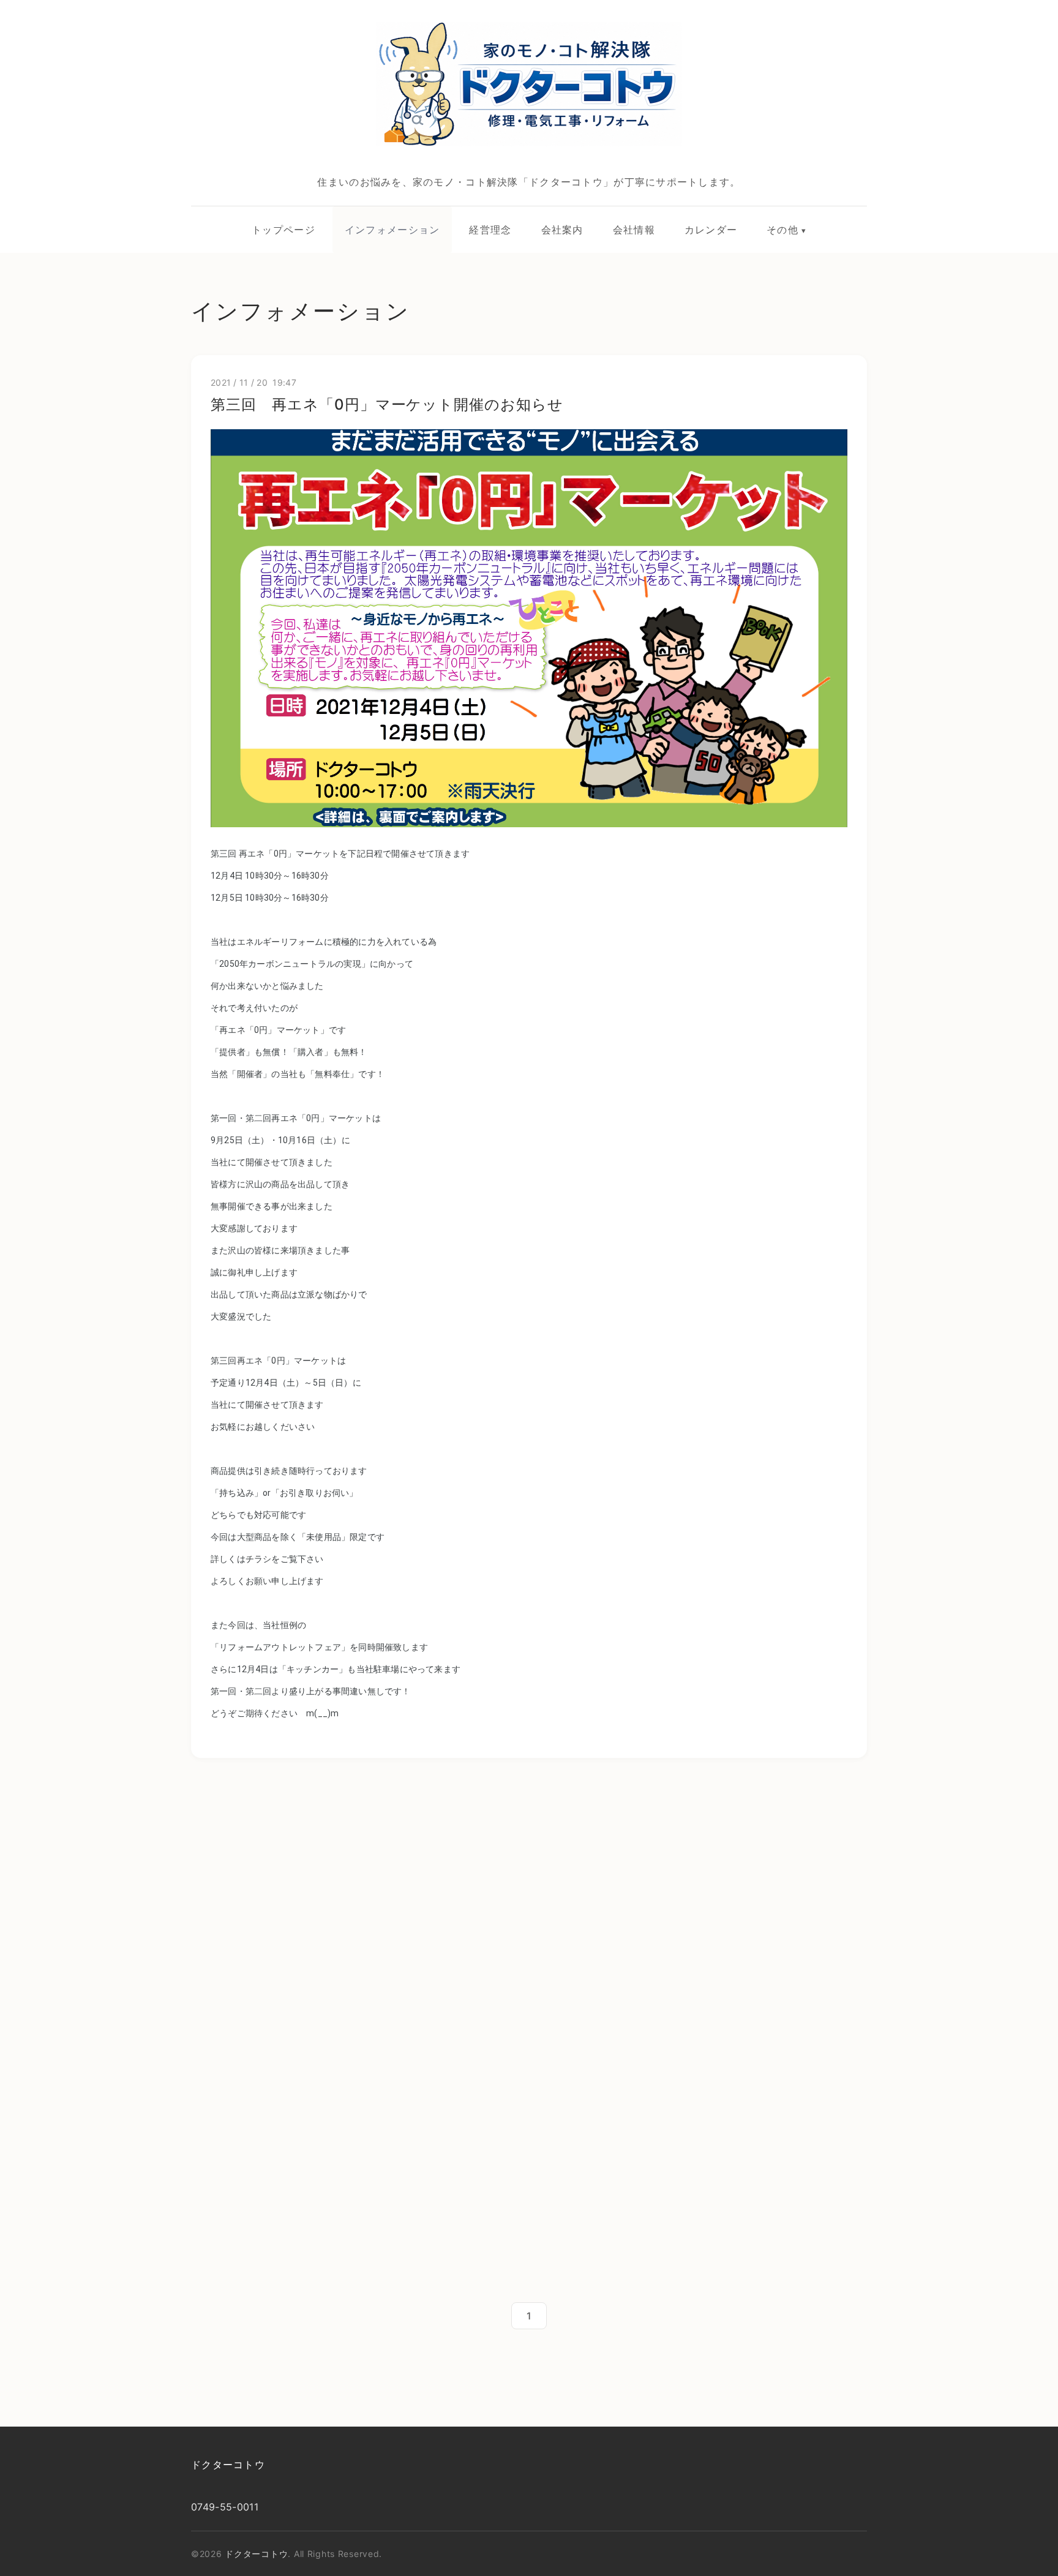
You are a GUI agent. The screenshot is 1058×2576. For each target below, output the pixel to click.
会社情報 (634, 230)
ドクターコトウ (228, 2465)
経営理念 (490, 230)
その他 (782, 230)
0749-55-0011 (225, 2507)
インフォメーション (392, 230)
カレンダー (711, 230)
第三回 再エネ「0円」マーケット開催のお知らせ (387, 404)
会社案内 (562, 230)
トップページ (283, 230)
